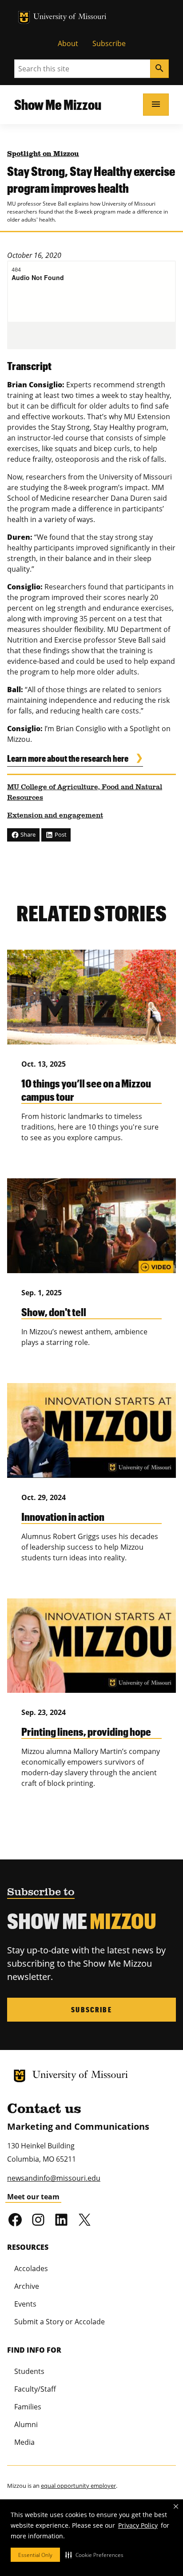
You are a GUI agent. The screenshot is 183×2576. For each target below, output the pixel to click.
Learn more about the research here (68, 758)
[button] (94, 2555)
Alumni (26, 2424)
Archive (27, 2286)
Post (60, 834)
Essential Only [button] (35, 2555)
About (68, 43)
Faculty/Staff (35, 2389)
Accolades (31, 2268)
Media (24, 2442)
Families (28, 2407)
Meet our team (33, 2197)
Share (27, 834)
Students (29, 2371)
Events (25, 2304)
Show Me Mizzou (58, 104)
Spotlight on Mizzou (43, 154)
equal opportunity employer (78, 2486)
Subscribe (109, 43)
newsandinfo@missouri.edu (54, 2178)
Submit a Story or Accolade (60, 2322)
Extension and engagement (55, 816)
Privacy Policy (138, 2525)
